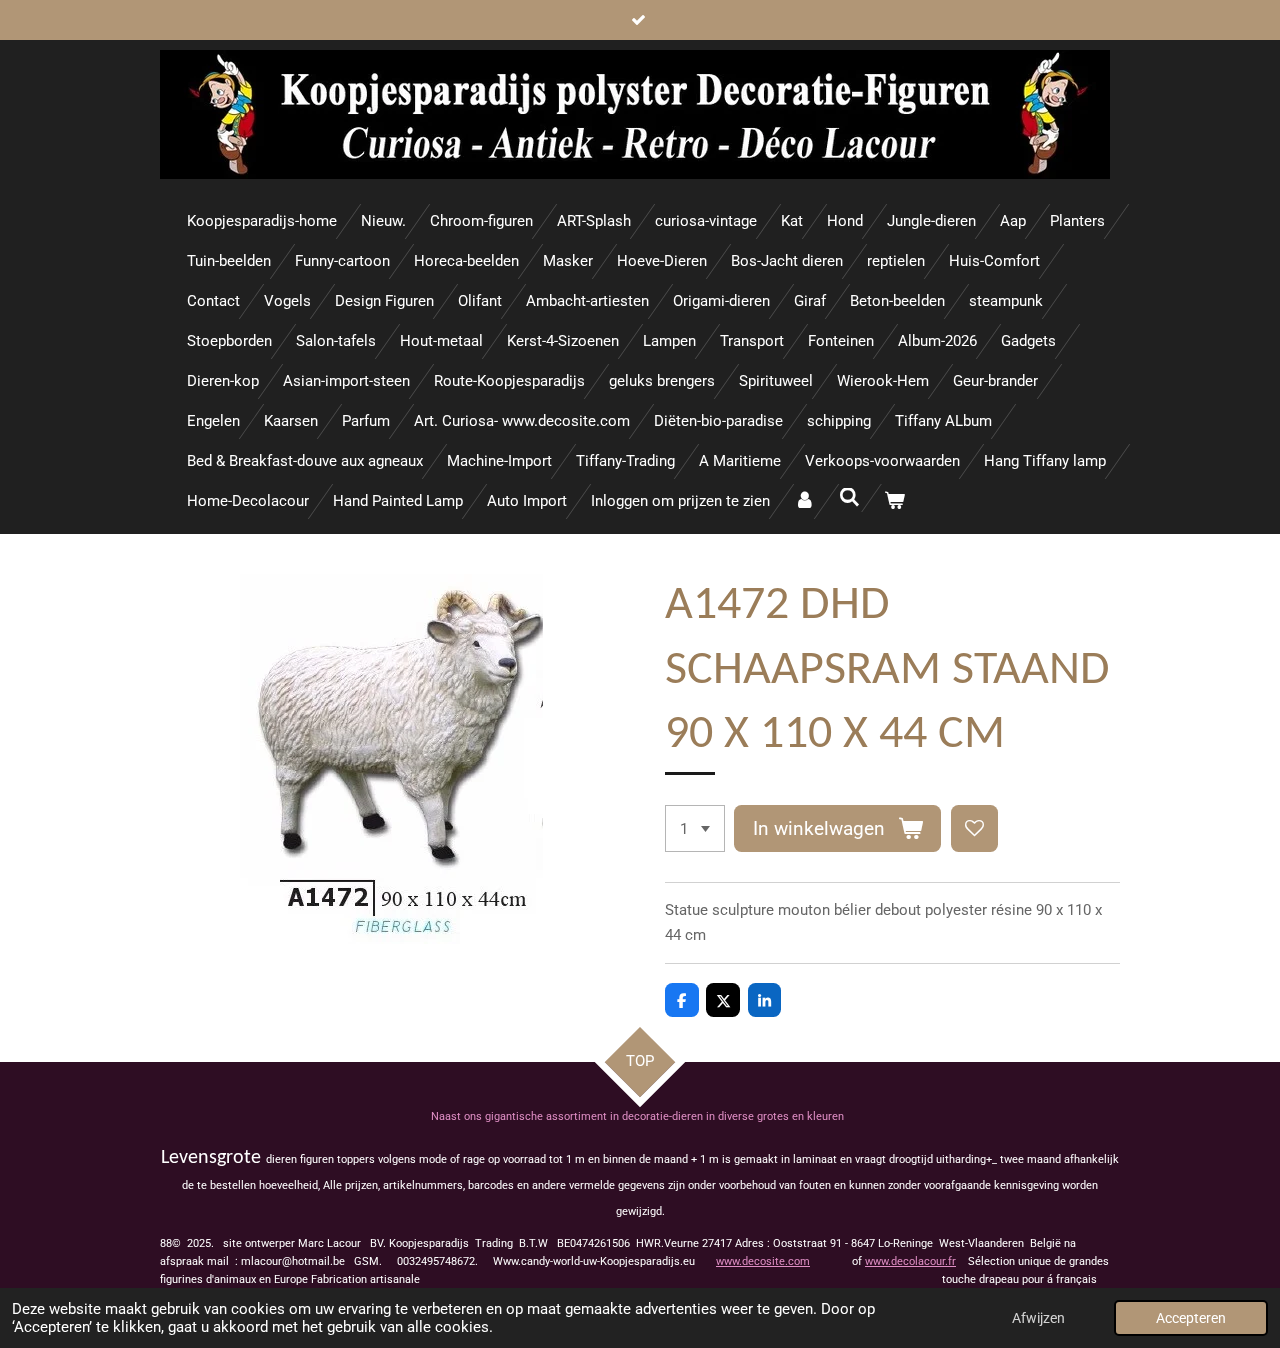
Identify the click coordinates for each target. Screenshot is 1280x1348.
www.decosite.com (763, 1261)
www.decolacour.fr (910, 1261)
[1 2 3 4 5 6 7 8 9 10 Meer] (695, 828)
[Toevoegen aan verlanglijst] (974, 828)
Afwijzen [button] (1038, 1318)
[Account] (804, 501)
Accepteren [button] (1191, 1318)
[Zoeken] (849, 498)
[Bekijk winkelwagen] (894, 501)
